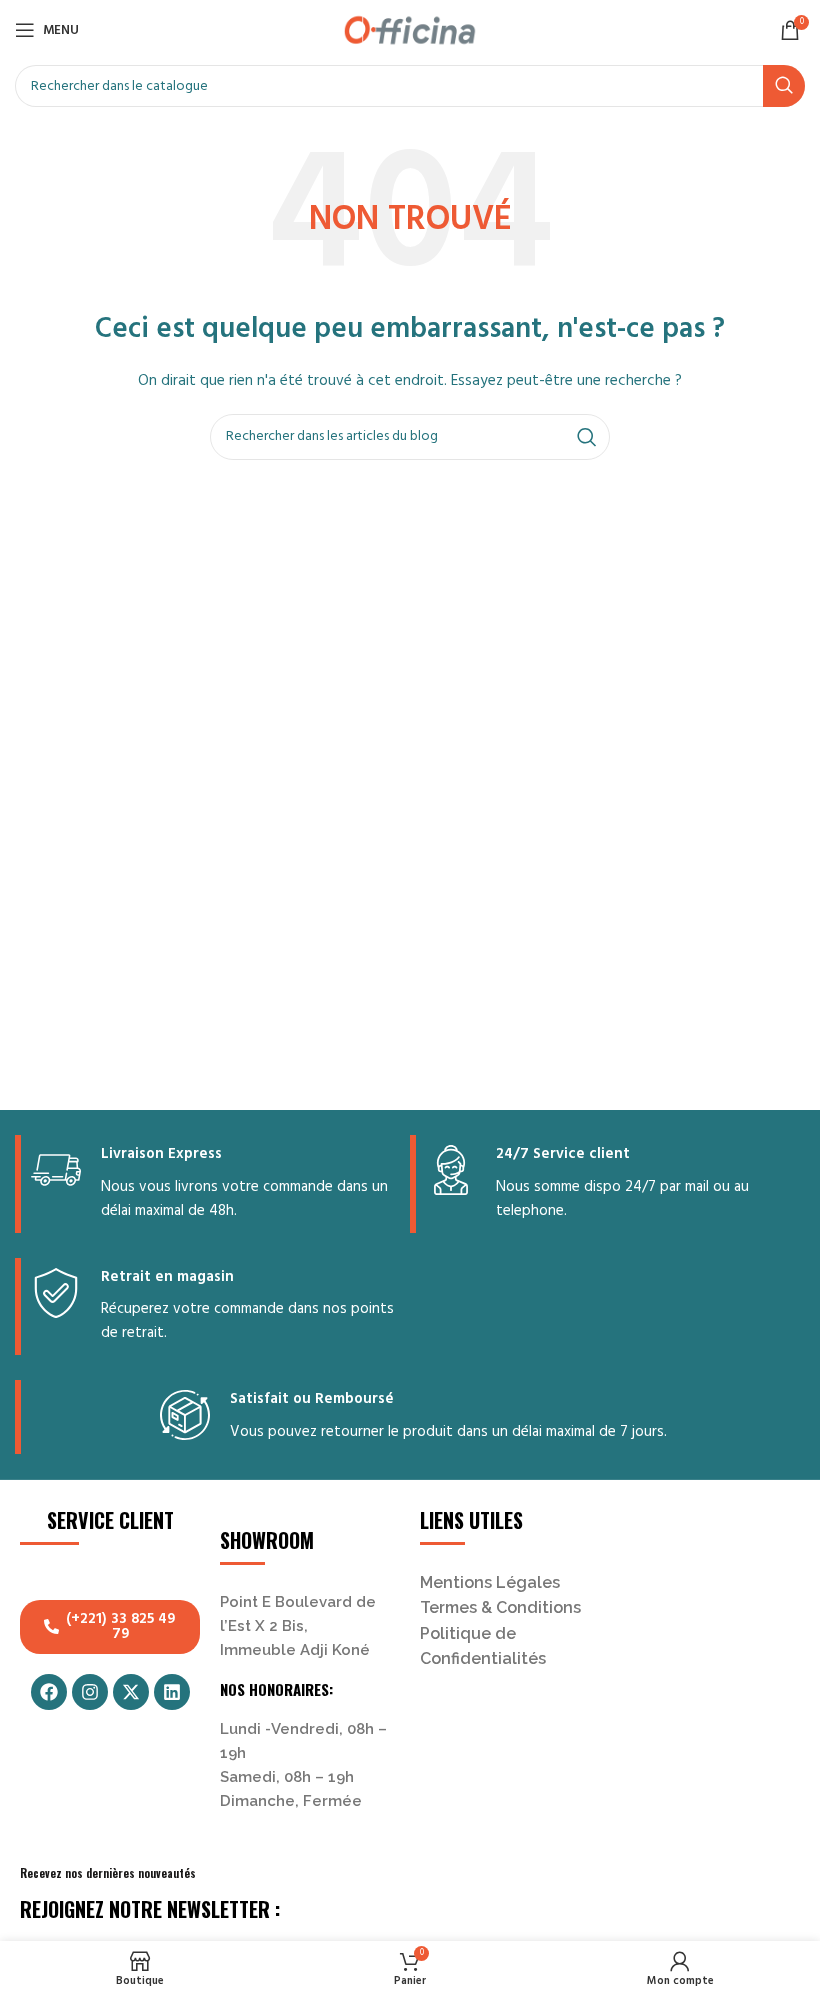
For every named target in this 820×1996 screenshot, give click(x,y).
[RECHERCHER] (784, 86)
